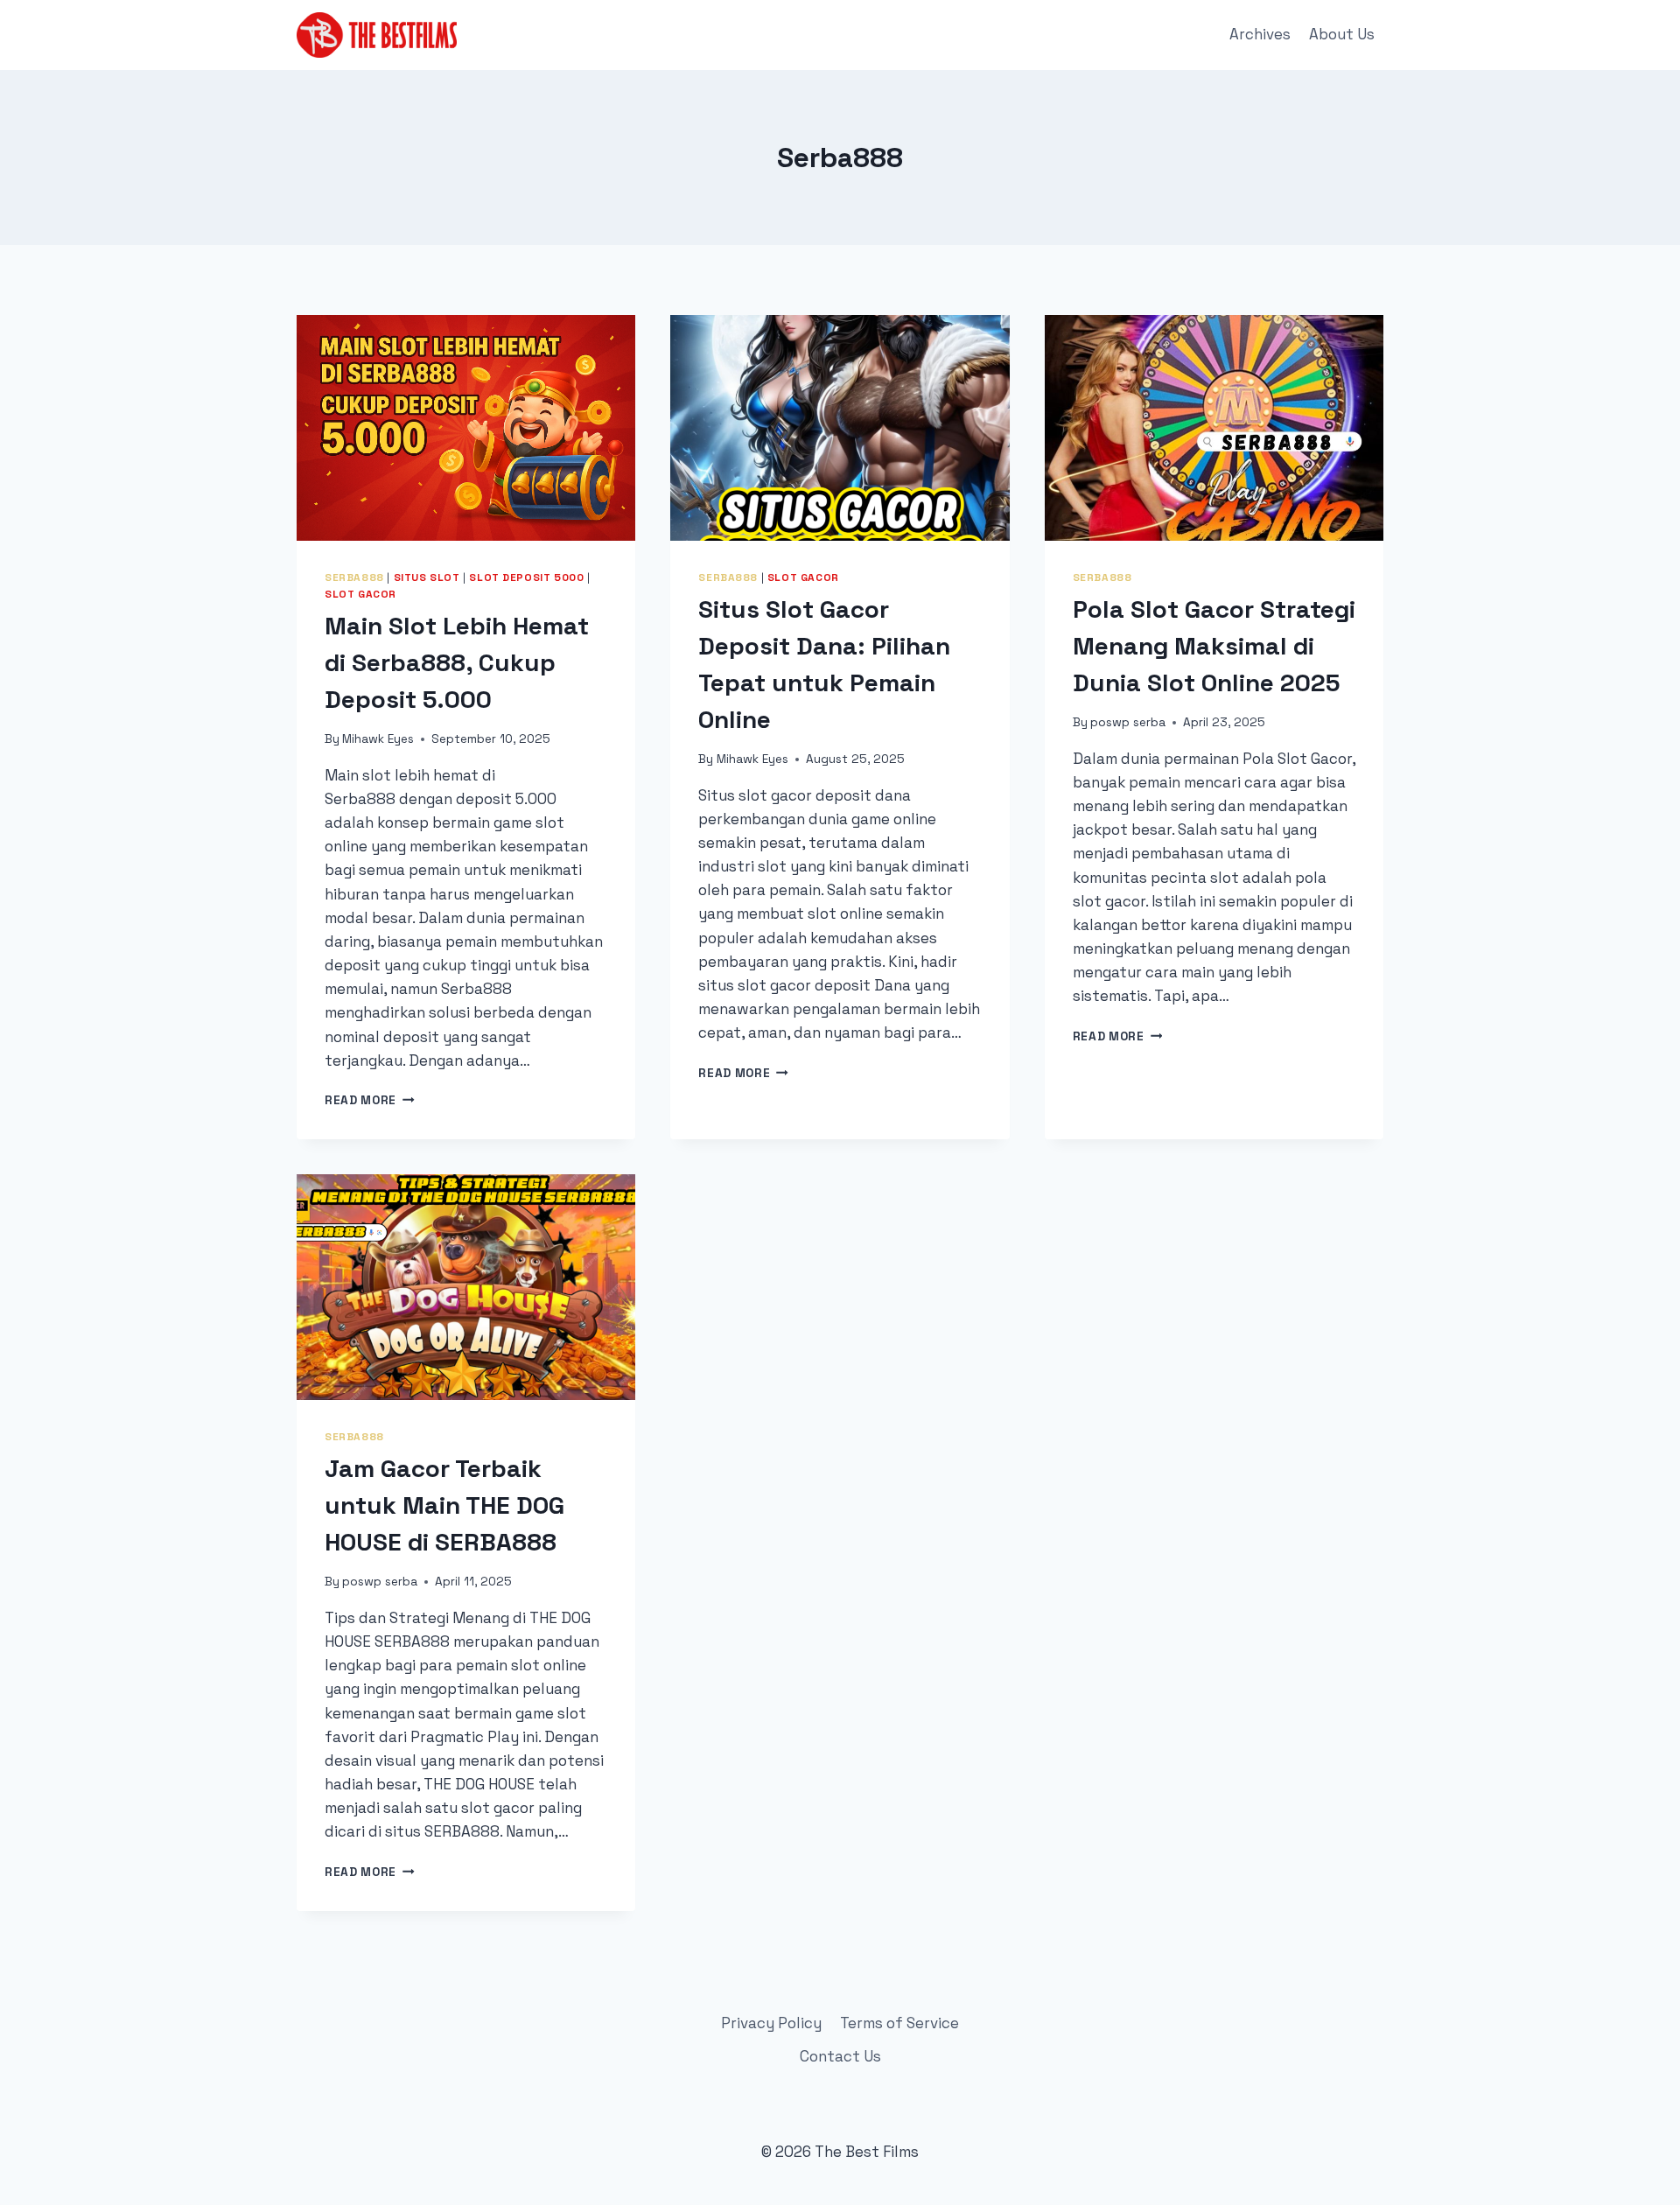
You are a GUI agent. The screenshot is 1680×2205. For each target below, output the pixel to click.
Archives (1260, 34)
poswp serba (1128, 722)
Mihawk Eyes (378, 739)
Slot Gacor (360, 594)
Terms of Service (899, 2023)
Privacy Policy (771, 2023)
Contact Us (840, 2056)
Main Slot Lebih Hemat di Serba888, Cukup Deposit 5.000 (457, 662)
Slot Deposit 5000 (526, 577)
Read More (370, 1100)
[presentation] (466, 428)
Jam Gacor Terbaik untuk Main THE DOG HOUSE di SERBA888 (444, 1505)
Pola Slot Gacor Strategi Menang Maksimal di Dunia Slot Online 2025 (1214, 646)
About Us (1342, 34)
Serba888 (354, 577)
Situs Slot (427, 577)
